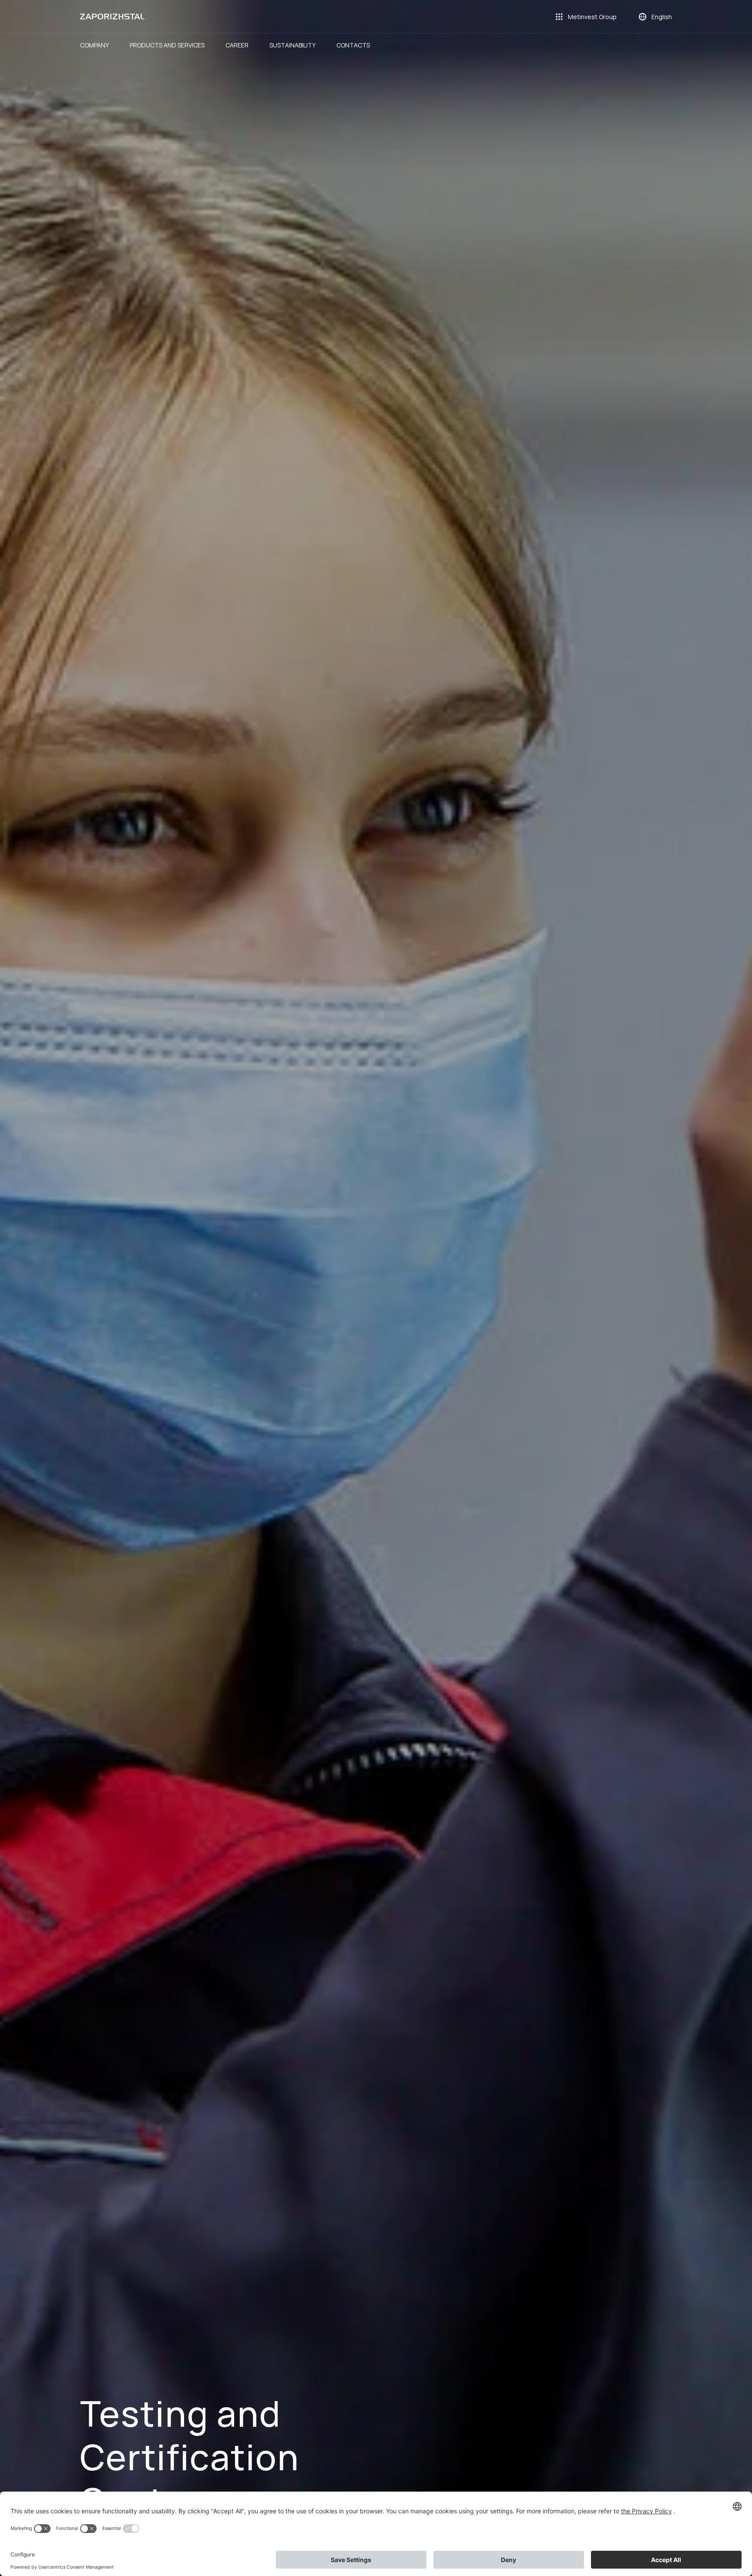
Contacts (353, 45)
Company (94, 45)
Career (237, 45)
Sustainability (292, 45)
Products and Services (167, 45)
